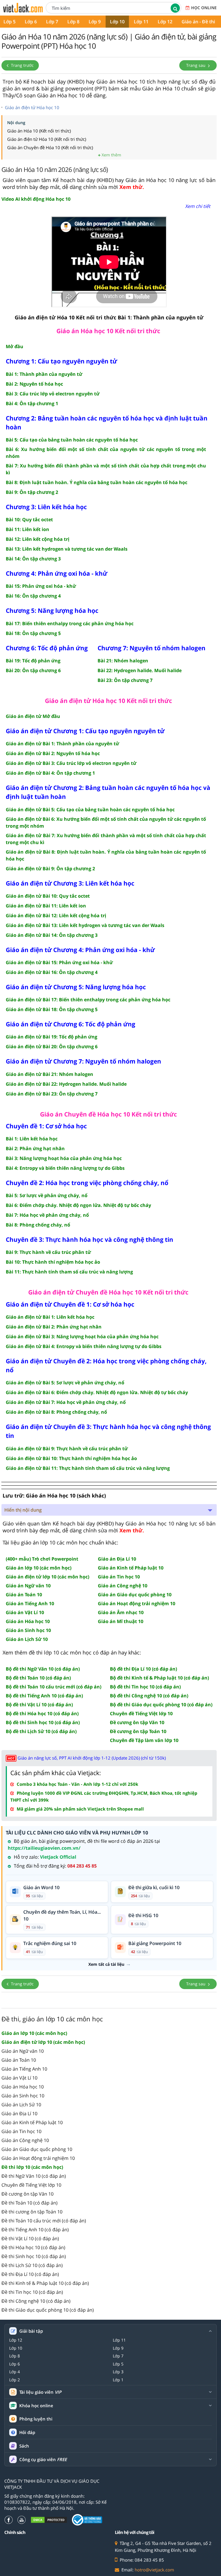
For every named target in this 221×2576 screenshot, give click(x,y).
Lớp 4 (15, 2372)
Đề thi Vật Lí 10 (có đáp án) (30, 2238)
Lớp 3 (118, 2372)
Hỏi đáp (27, 2432)
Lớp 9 (95, 22)
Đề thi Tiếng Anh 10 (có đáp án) (35, 2230)
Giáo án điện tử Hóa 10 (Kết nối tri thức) (47, 139)
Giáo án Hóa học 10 (23, 2087)
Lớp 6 (31, 22)
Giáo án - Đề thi (198, 22)
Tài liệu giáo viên (40, 2392)
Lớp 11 (141, 22)
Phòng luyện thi (36, 2419)
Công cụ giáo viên (43, 2460)
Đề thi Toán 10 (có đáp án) (29, 2203)
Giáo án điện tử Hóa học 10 (32, 107)
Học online (204, 8)
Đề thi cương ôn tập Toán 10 (32, 2212)
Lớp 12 (165, 22)
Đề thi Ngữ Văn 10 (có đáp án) (34, 2176)
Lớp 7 (52, 22)
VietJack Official (58, 1857)
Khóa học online (36, 2406)
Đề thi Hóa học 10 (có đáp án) (33, 2247)
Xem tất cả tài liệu (106, 1964)
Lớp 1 (118, 2380)
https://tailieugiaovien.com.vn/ (44, 1848)
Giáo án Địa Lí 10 (19, 2114)
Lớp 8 (73, 22)
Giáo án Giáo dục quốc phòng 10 (37, 2149)
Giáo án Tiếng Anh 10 (24, 2069)
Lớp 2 (15, 2380)
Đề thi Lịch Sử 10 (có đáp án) (32, 2265)
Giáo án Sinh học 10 (23, 2096)
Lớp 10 (117, 22)
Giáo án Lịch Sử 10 (21, 2105)
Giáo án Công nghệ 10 (25, 2140)
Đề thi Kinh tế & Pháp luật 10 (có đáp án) (45, 2283)
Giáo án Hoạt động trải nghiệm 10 (38, 2158)
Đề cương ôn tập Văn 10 (27, 2194)
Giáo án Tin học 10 (21, 2131)
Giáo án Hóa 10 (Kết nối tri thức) (39, 131)
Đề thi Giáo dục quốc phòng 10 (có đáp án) (48, 2310)
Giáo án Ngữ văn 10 (23, 2051)
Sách (24, 2446)
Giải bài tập (31, 2331)
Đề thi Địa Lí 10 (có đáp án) (30, 2274)
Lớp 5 (118, 2364)
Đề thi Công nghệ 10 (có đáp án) (36, 2301)
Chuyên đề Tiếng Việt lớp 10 (31, 2185)
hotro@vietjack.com (154, 2570)
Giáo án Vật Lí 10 (19, 2078)
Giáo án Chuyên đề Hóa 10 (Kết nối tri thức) (50, 147)
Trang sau (196, 65)
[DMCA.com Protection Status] (49, 2520)
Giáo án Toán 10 (19, 2060)
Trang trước (22, 65)
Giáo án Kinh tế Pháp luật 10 (32, 2122)
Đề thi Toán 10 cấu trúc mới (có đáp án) (44, 2221)
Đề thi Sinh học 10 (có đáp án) (34, 2256)
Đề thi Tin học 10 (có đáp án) (32, 2292)
